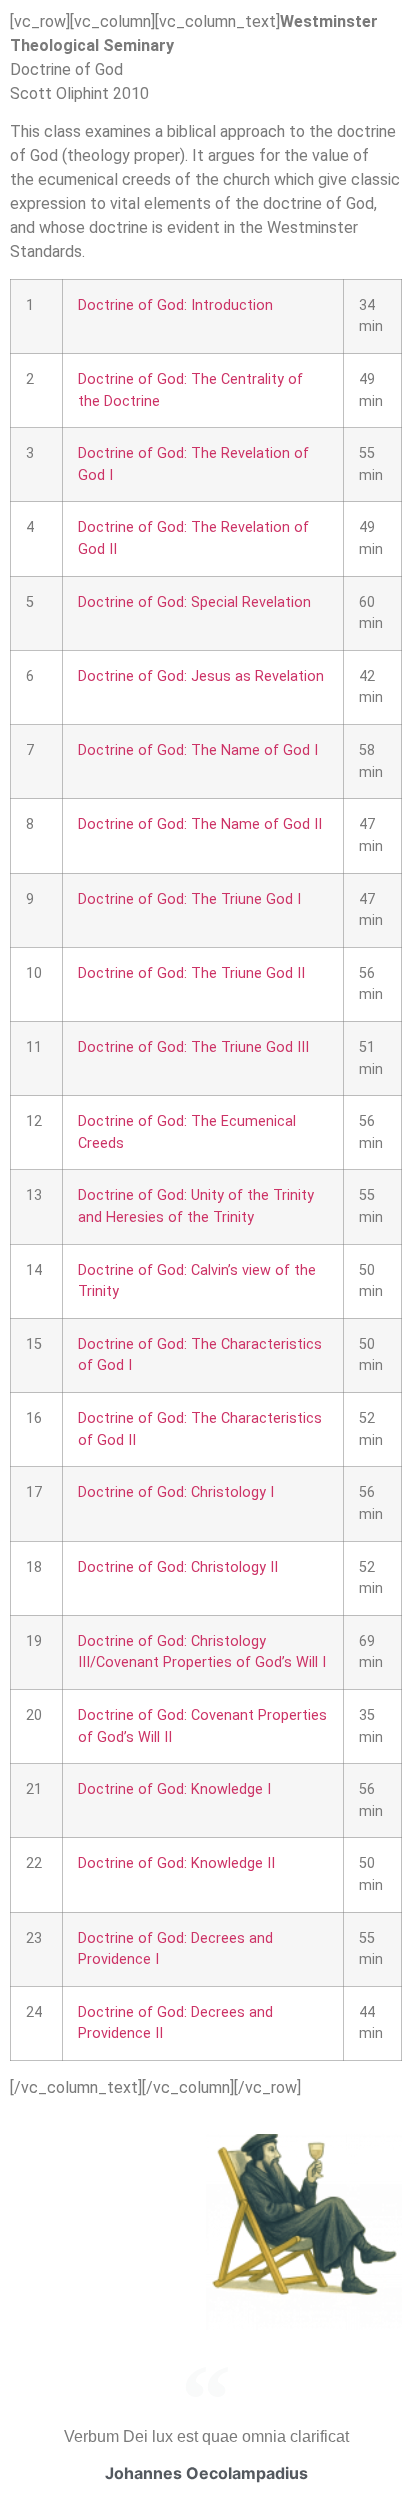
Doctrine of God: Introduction (175, 305)
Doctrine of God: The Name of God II (200, 824)
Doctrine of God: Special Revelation (194, 602)
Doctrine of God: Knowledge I (174, 1789)
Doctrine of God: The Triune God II (191, 973)
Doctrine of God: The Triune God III (193, 1047)
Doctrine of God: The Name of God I (198, 750)
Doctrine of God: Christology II (178, 1567)
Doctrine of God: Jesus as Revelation (201, 676)
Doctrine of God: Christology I (176, 1492)
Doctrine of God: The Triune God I (189, 899)
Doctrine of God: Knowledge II (176, 1863)
